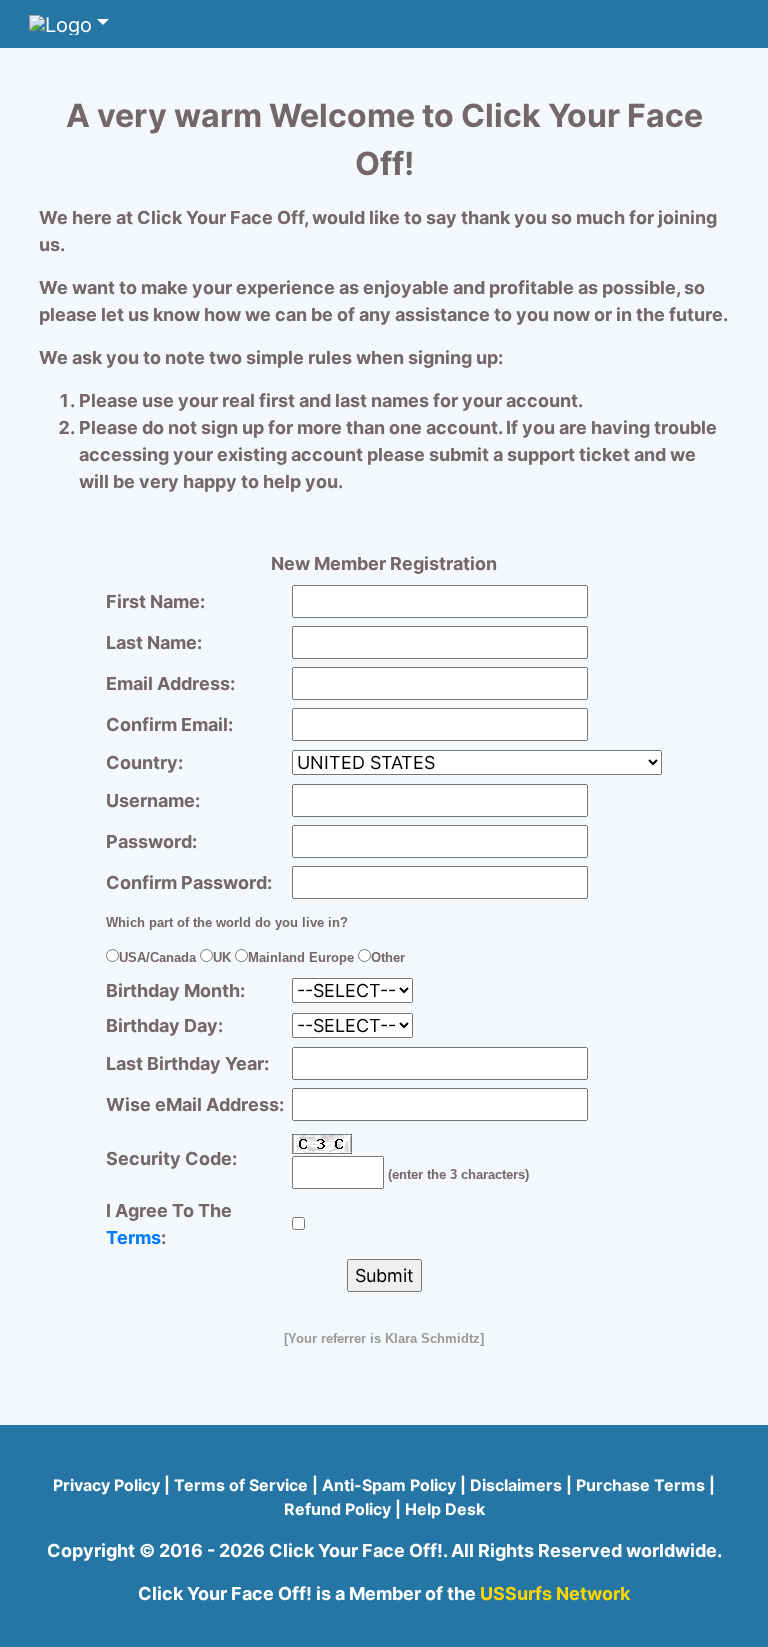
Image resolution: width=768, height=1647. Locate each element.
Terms (133, 1237)
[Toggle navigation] (69, 24)
